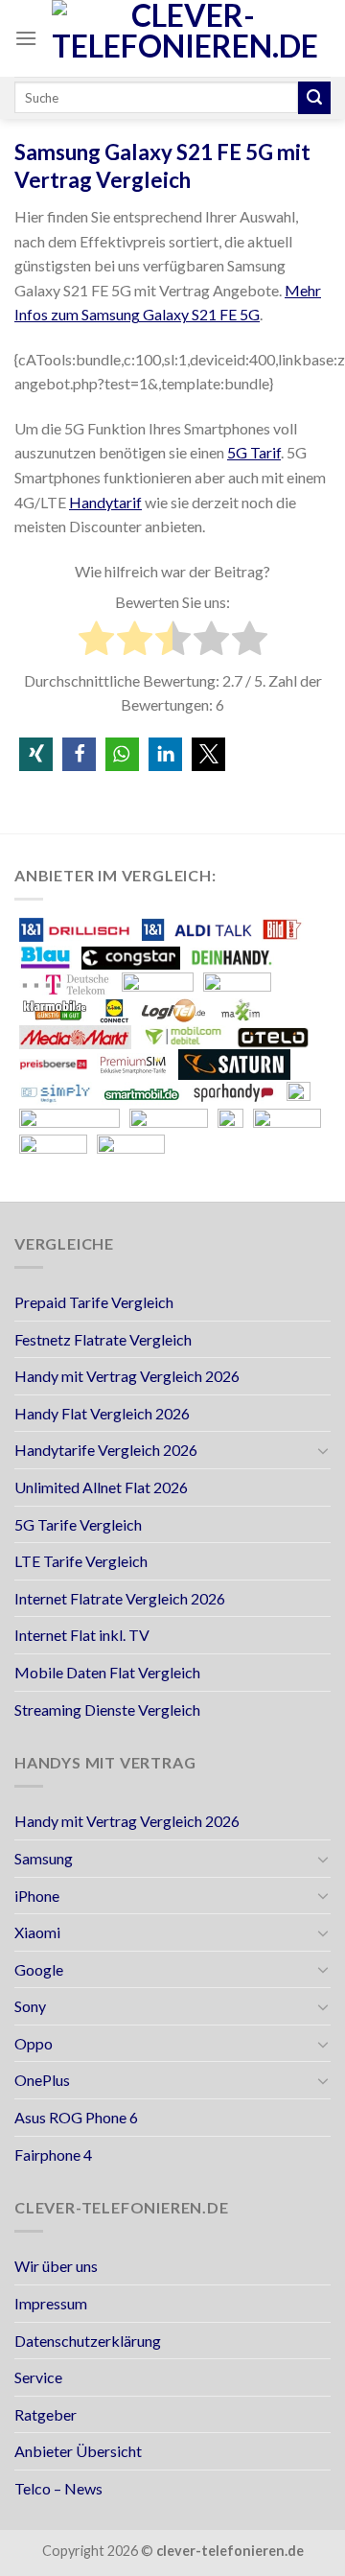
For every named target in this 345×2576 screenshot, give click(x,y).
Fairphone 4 (53, 2154)
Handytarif (105, 502)
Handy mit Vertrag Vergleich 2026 (127, 1376)
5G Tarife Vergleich (78, 1524)
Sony (30, 2006)
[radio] (96, 642)
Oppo (34, 2043)
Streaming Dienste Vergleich (107, 1710)
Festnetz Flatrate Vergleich (103, 1339)
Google (39, 1969)
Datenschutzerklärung (88, 2341)
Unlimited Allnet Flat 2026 (101, 1487)
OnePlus (42, 2080)
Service (38, 2377)
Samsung (44, 1858)
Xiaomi (37, 1932)
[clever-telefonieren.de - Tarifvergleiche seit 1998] (185, 38)
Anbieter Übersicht (78, 2451)
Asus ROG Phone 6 (76, 2117)
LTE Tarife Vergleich (81, 1561)
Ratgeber (46, 2414)
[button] (36, 754)
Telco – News (58, 2488)
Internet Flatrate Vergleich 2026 (120, 1598)
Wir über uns (56, 2266)
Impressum (51, 2303)
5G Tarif (254, 452)
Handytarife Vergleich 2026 (106, 1450)
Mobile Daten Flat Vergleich (107, 1672)
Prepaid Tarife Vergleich (94, 1302)
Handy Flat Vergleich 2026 (102, 1413)
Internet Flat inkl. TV (82, 1635)
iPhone (37, 1896)
